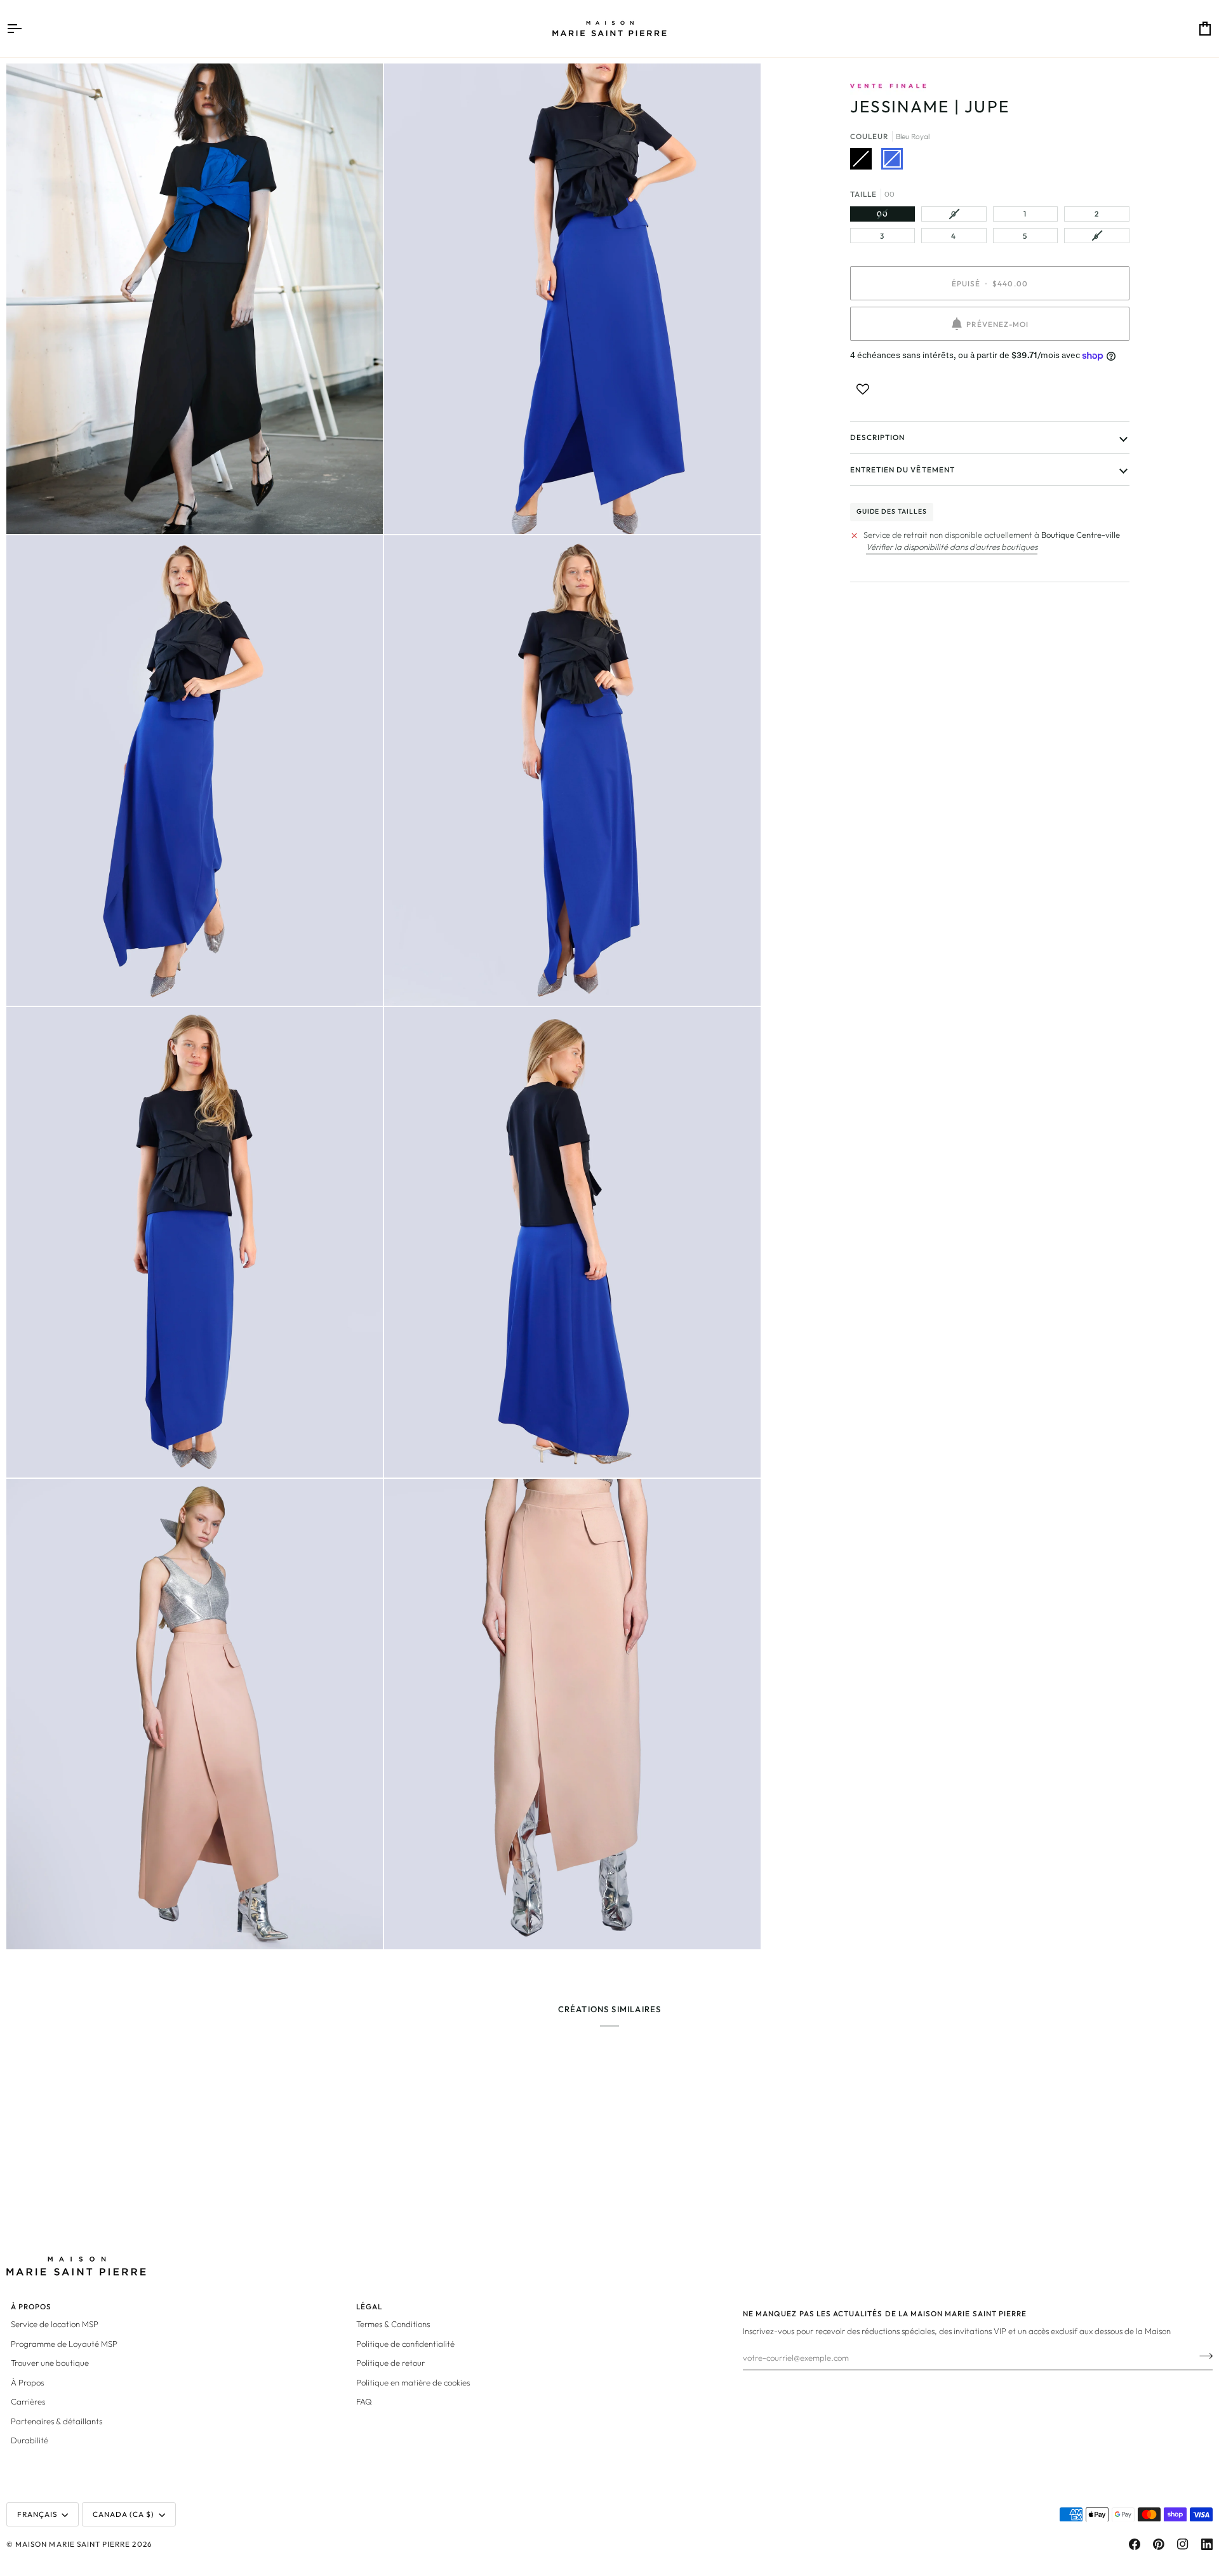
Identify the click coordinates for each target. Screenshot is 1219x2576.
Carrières (28, 2401)
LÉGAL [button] (369, 2306)
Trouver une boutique (50, 2363)
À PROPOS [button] (31, 2306)
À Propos (27, 2382)
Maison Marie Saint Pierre (73, 2544)
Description (878, 437)
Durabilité (30, 2440)
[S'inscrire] (1202, 2356)
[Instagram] (1183, 2544)
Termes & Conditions (393, 2324)
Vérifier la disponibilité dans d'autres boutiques (952, 547)
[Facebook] (1135, 2544)
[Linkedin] (1207, 2544)
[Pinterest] (1159, 2544)
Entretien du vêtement (903, 470)
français (37, 2514)
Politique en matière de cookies (413, 2382)
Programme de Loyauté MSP (64, 2344)
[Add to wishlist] (863, 389)
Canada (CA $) (124, 2514)
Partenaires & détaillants (57, 2421)
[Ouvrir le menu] (25, 29)
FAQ (364, 2401)
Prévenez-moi (997, 324)
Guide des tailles (892, 511)
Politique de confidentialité (405, 2344)
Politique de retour (390, 2363)
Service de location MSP (55, 2324)
